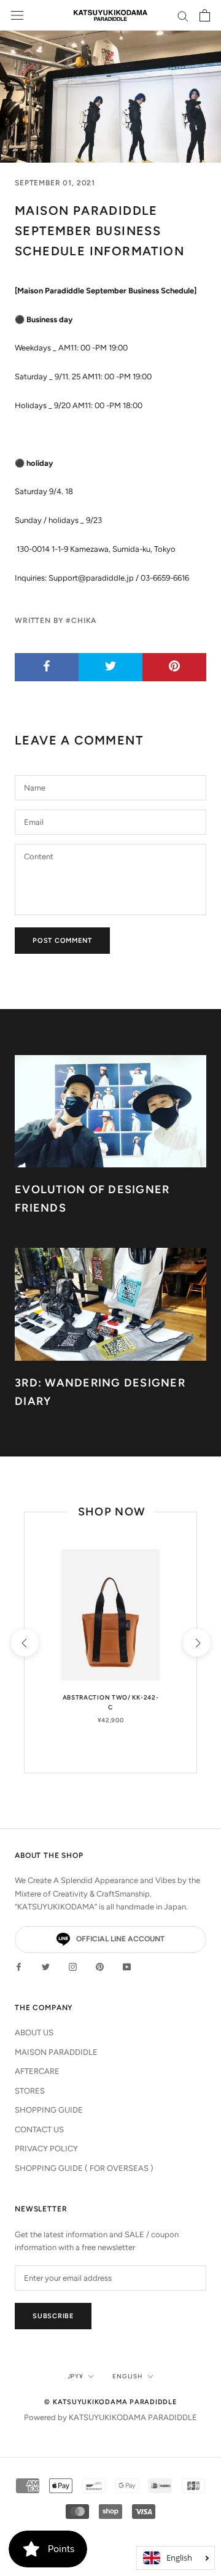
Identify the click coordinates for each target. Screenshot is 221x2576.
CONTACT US (39, 2129)
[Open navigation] (17, 16)
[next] (196, 1642)
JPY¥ (76, 2376)
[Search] (183, 16)
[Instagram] (73, 1966)
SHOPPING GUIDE (49, 2110)
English (127, 2376)
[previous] (24, 1642)
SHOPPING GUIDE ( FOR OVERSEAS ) (84, 2168)
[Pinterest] (100, 1966)
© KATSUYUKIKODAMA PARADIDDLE (110, 2402)
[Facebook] (19, 1966)
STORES (30, 2091)
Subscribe (53, 2316)
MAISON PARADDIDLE (56, 2052)
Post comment (62, 941)
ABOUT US (34, 2033)
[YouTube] (127, 1966)
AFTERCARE (37, 2071)
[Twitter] (46, 1966)
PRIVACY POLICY (46, 2149)
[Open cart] (205, 15)
